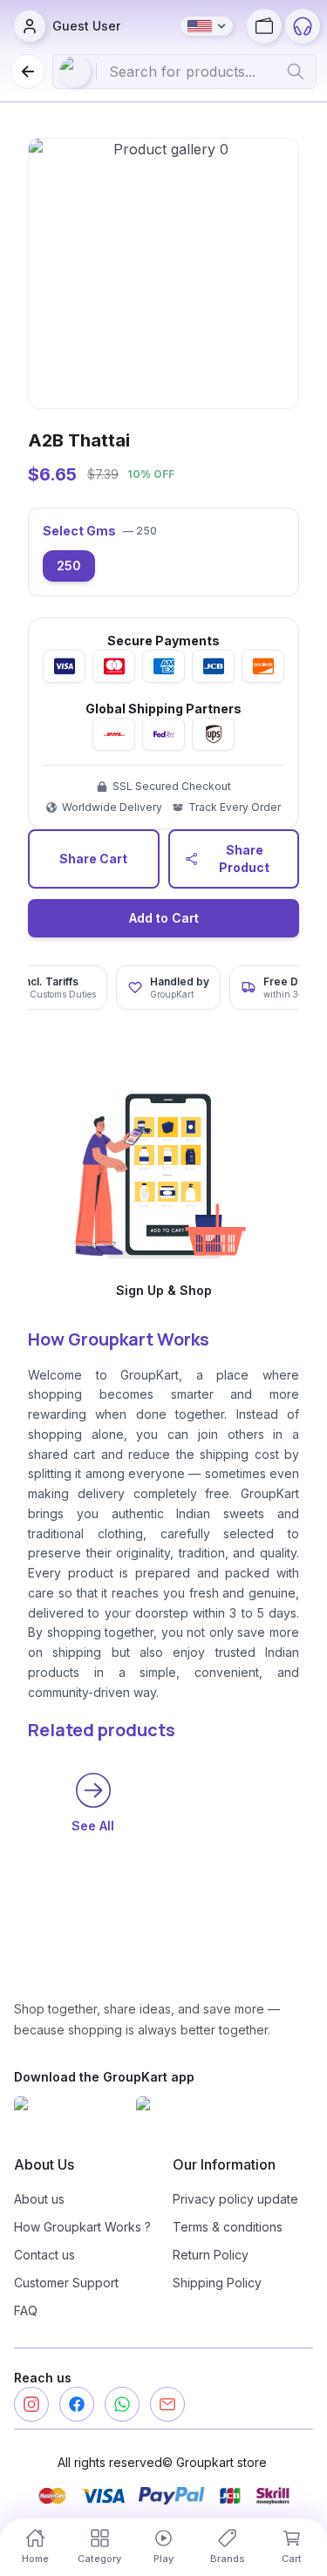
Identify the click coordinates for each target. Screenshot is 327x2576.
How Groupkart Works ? (82, 2227)
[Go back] (28, 72)
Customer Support (66, 2283)
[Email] (167, 2404)
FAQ (26, 2310)
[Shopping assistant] (303, 26)
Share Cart (93, 859)
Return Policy (211, 2255)
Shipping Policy (217, 2283)
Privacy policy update (235, 2199)
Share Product (244, 859)
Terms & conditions (228, 2227)
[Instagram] (31, 2404)
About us (39, 2199)
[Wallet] (264, 26)
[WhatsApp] (122, 2404)
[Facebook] (77, 2404)
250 (69, 566)
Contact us (44, 2255)
